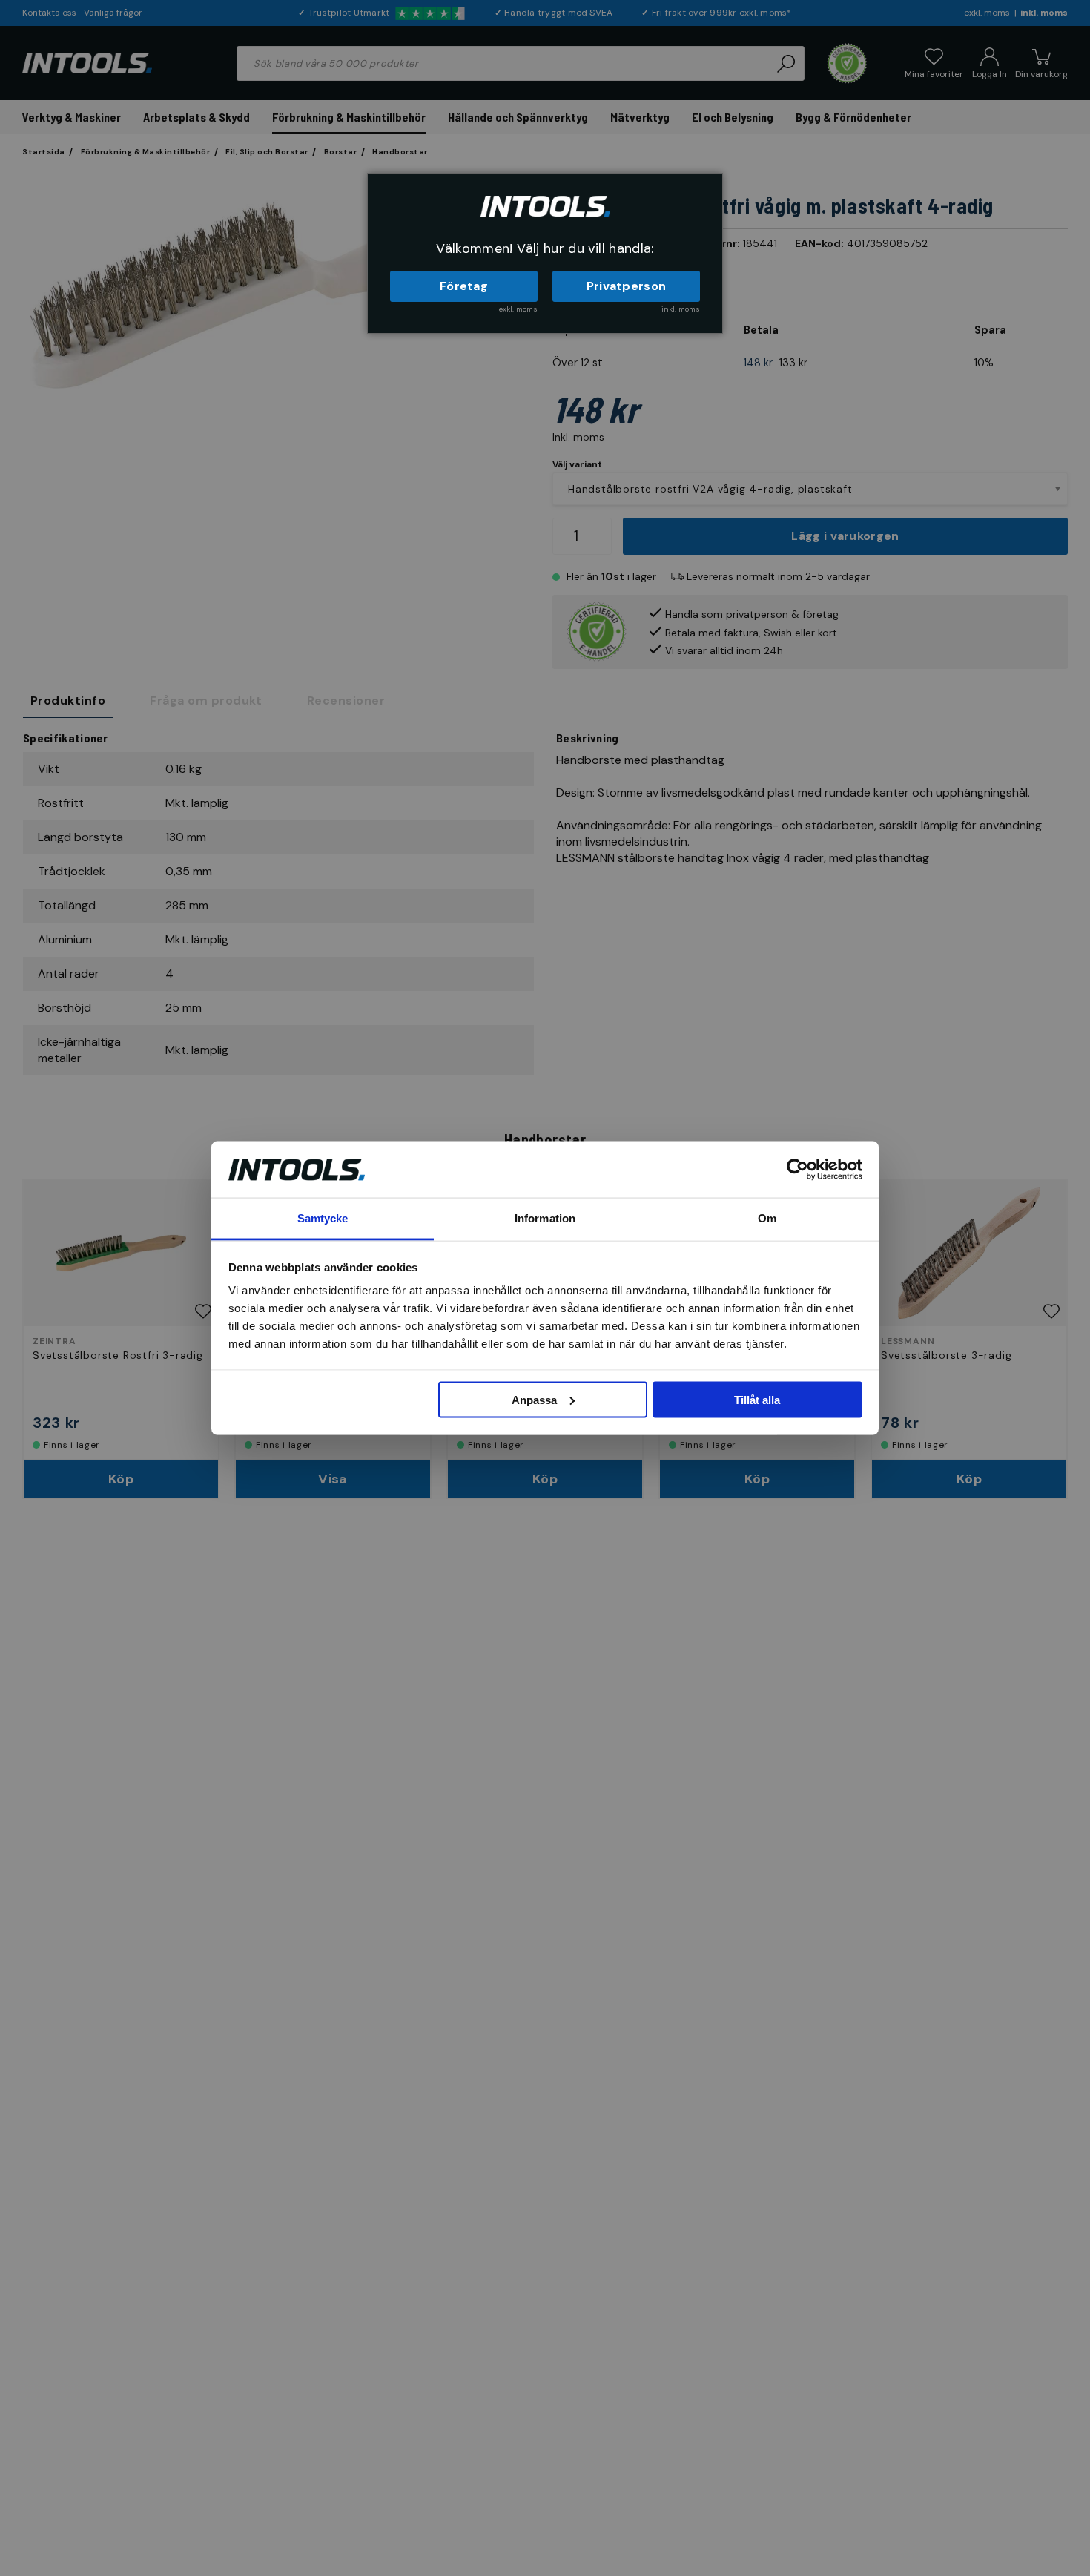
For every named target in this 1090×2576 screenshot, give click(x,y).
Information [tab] (545, 1218)
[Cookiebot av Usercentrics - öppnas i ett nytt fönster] (797, 1169)
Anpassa (534, 1399)
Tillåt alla (757, 1399)
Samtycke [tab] (323, 1218)
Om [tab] (767, 1218)
